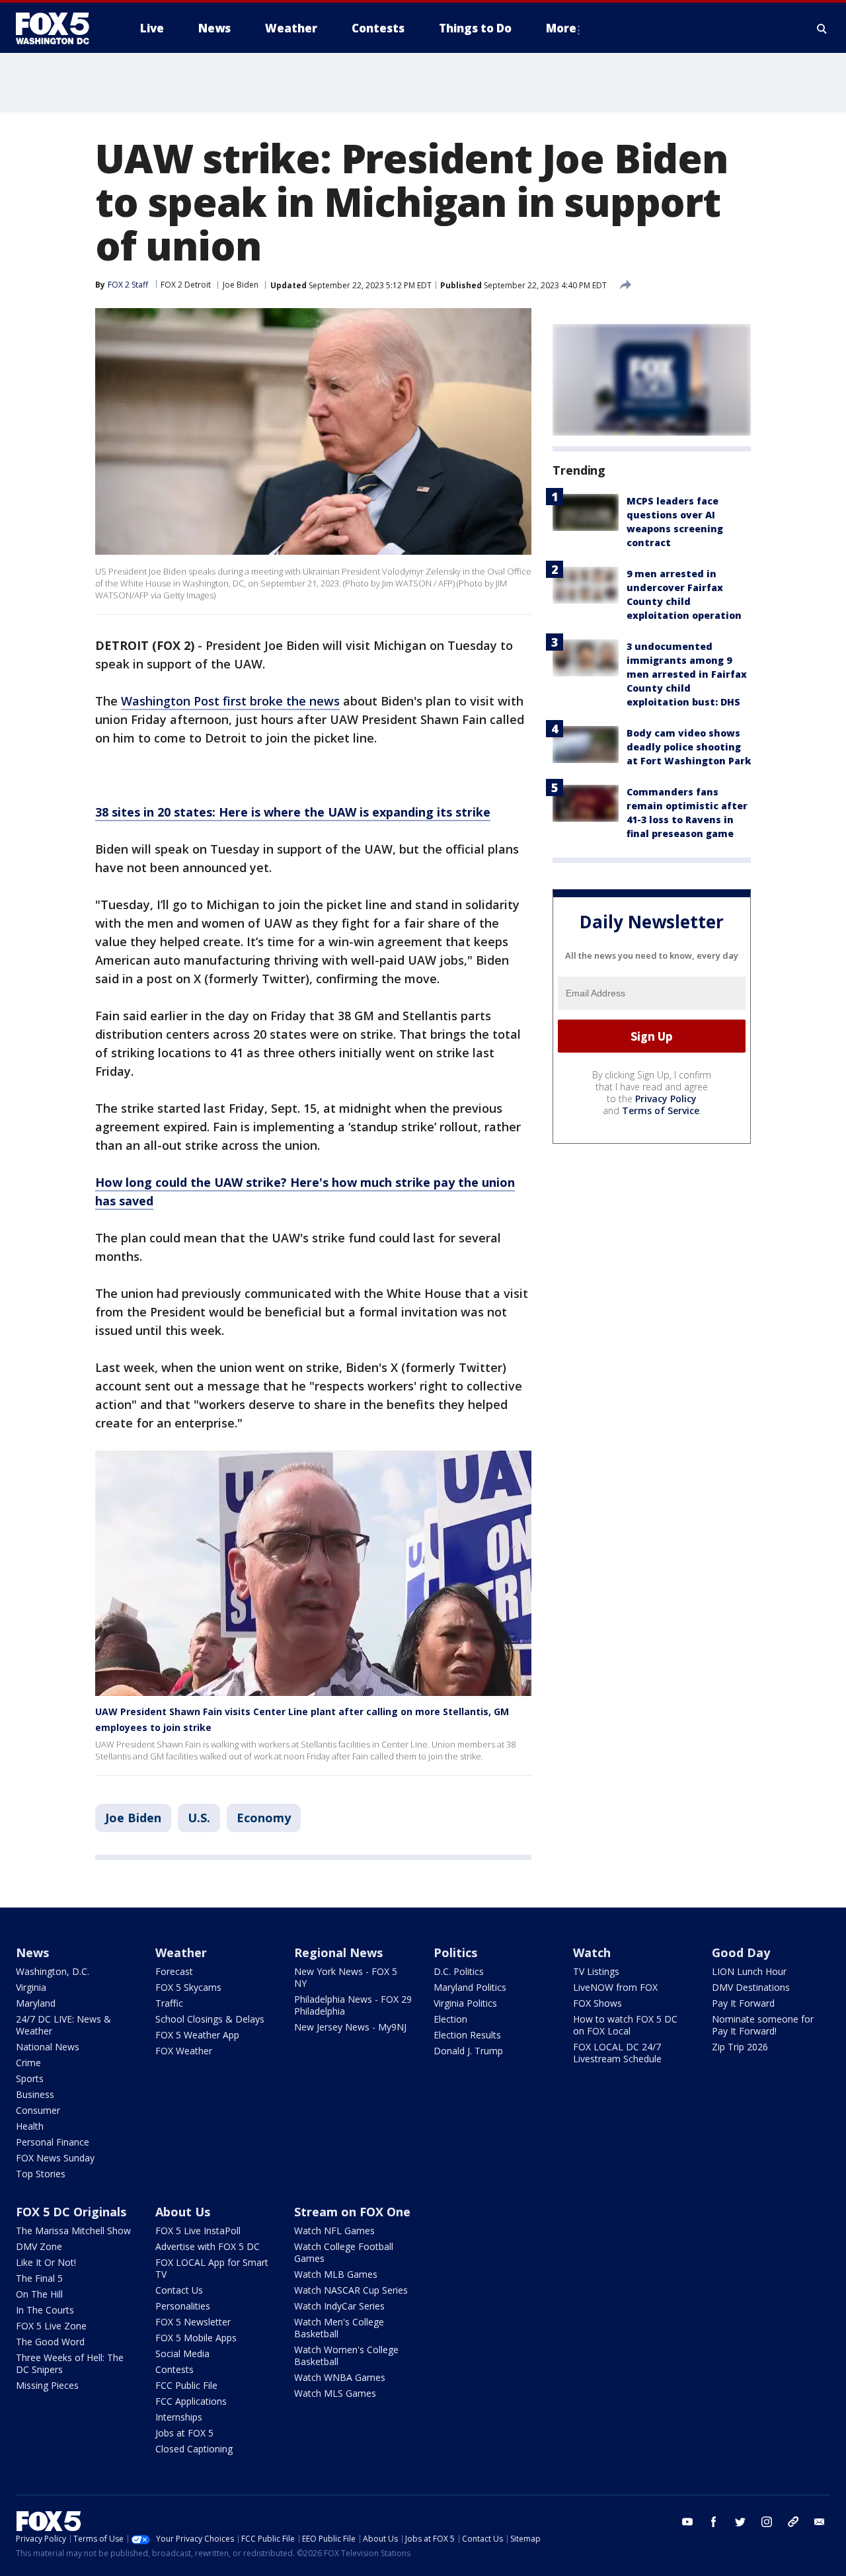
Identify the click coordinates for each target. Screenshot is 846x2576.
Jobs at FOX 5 (184, 2433)
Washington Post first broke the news (230, 701)
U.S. (199, 1818)
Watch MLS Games (335, 2393)
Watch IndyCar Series (339, 2306)
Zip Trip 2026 (740, 2047)
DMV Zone (39, 2246)
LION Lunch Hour (749, 1971)
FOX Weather (184, 2051)
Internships (179, 2417)
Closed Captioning (194, 2449)
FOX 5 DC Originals (71, 2212)
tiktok (793, 2522)
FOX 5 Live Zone (51, 2326)
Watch (592, 1952)
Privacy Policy (666, 1099)
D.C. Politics (459, 1971)
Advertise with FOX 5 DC (208, 2246)
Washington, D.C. (53, 1971)
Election (450, 2019)
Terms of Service (661, 1111)
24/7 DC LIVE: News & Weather (63, 2025)
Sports (30, 2078)
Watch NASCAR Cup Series (351, 2290)
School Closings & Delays (210, 2019)
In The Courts (45, 2310)
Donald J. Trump (468, 2051)
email (820, 2522)
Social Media (182, 2354)
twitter (740, 2522)
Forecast (174, 1971)
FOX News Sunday (55, 2158)
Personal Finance (53, 2142)
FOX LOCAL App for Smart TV (212, 2268)
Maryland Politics (470, 1987)
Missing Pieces (47, 2385)
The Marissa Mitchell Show (73, 2231)
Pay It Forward (743, 2003)
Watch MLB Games (336, 2274)
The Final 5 (39, 2278)
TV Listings (596, 1971)
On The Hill (39, 2294)
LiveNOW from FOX (615, 1987)
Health (30, 2126)
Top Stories (41, 2174)
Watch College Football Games (344, 2252)
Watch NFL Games (334, 2231)
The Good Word (50, 2342)
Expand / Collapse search (822, 28)
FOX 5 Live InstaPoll (198, 2231)
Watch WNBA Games (340, 2377)
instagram (767, 2522)
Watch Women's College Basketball (346, 2355)
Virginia (31, 1987)
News (32, 1952)
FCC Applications (191, 2401)
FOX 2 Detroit (186, 285)
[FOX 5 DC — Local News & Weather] (59, 28)
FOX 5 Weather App (197, 2035)
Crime (28, 2063)
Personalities (183, 2306)
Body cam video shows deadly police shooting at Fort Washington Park (689, 747)
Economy (264, 1818)
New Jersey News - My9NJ (350, 2027)
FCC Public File (186, 2385)
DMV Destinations (751, 1987)
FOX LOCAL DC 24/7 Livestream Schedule (617, 2053)
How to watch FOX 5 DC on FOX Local (625, 2025)
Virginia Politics (465, 2003)
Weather (181, 1952)
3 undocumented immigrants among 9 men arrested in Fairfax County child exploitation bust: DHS (687, 674)
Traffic (169, 2003)
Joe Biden (241, 285)
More (561, 28)
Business (35, 2094)
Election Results (467, 2035)
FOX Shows (597, 2003)
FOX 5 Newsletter (193, 2322)
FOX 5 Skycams (188, 1987)
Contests (174, 2369)
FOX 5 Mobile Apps (196, 2338)
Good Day (741, 1952)
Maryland (36, 2003)
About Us (183, 2212)
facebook (714, 2522)
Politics (455, 1952)
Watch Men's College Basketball (339, 2328)
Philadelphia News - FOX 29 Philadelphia (353, 2005)
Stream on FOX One (352, 2212)
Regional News (338, 1952)
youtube (687, 2522)
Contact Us (179, 2290)
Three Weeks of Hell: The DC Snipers (70, 2363)
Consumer (38, 2110)
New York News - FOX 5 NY (346, 1977)
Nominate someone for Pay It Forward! (763, 2025)
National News (48, 2047)
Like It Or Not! (46, 2262)
